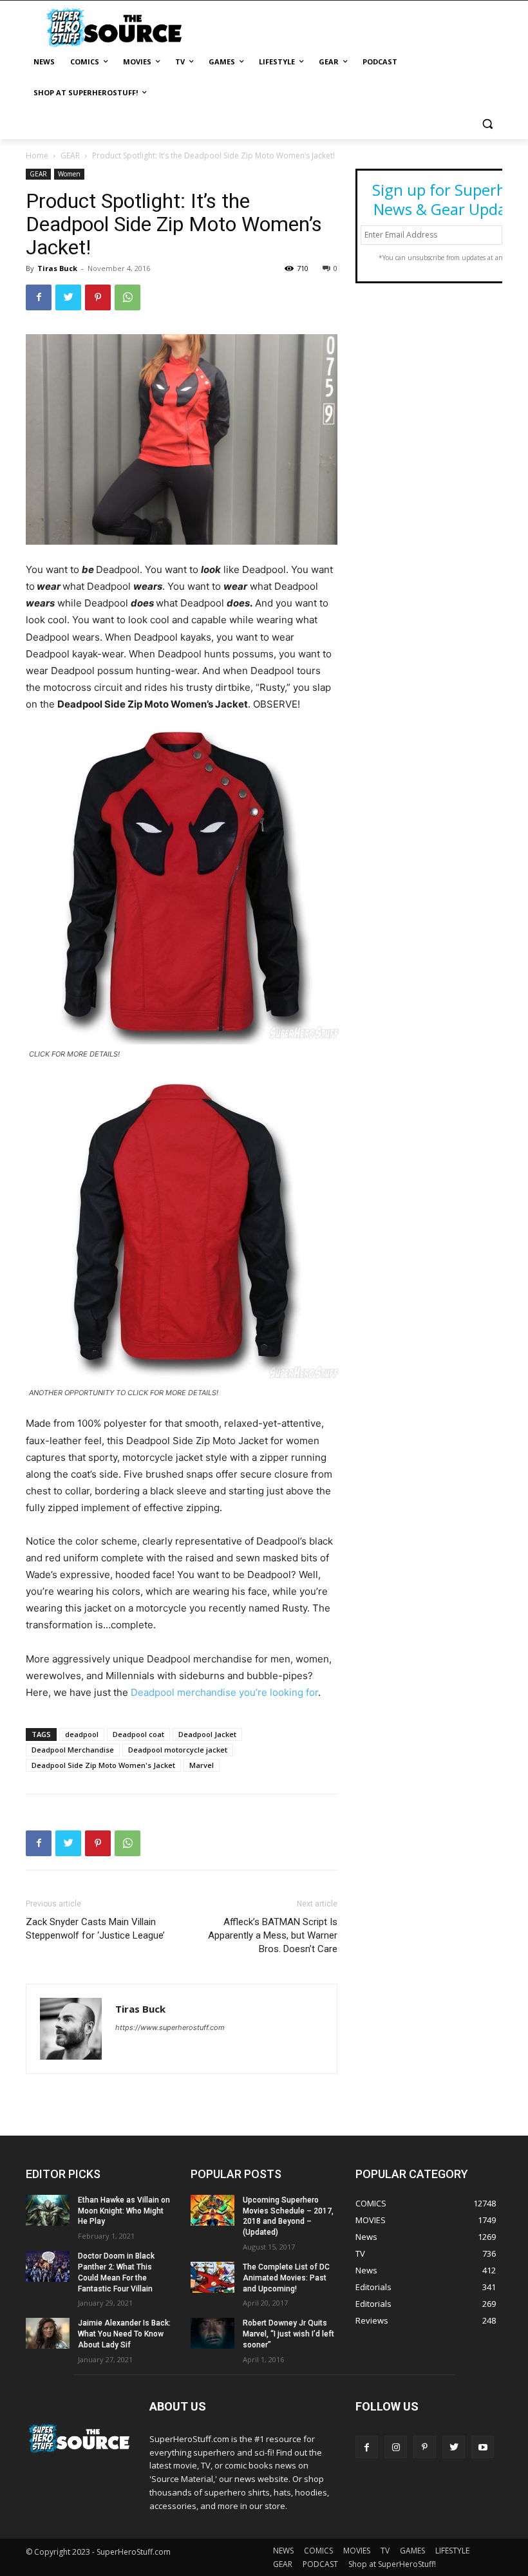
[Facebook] (39, 297)
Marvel (202, 1765)
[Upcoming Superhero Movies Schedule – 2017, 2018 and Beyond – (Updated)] (212, 2210)
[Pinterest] (98, 297)
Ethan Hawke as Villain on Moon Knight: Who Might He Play (124, 2211)
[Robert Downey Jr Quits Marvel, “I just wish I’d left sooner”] (212, 2333)
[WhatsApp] (127, 297)
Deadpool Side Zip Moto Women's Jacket (103, 1765)
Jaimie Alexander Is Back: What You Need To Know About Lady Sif (124, 2334)
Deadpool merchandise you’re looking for (224, 1692)
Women (69, 174)
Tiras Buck (57, 268)
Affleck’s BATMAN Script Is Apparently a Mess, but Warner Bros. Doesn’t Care (273, 1935)
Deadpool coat (138, 1734)
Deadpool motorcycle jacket (178, 1750)
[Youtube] (483, 2447)
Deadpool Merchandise (73, 1750)
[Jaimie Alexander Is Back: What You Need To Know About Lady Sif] (48, 2333)
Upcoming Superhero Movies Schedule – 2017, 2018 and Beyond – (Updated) (288, 2216)
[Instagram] (396, 2447)
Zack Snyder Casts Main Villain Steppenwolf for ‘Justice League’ (95, 1929)
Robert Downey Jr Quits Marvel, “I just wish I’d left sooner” (288, 2334)
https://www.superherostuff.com (170, 2027)
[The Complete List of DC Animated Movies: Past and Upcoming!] (212, 2277)
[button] (487, 124)
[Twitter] (68, 297)
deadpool (82, 1734)
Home (37, 155)
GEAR (70, 155)
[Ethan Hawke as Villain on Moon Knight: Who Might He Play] (48, 2210)
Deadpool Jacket (207, 1734)
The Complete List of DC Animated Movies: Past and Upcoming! (286, 2278)
